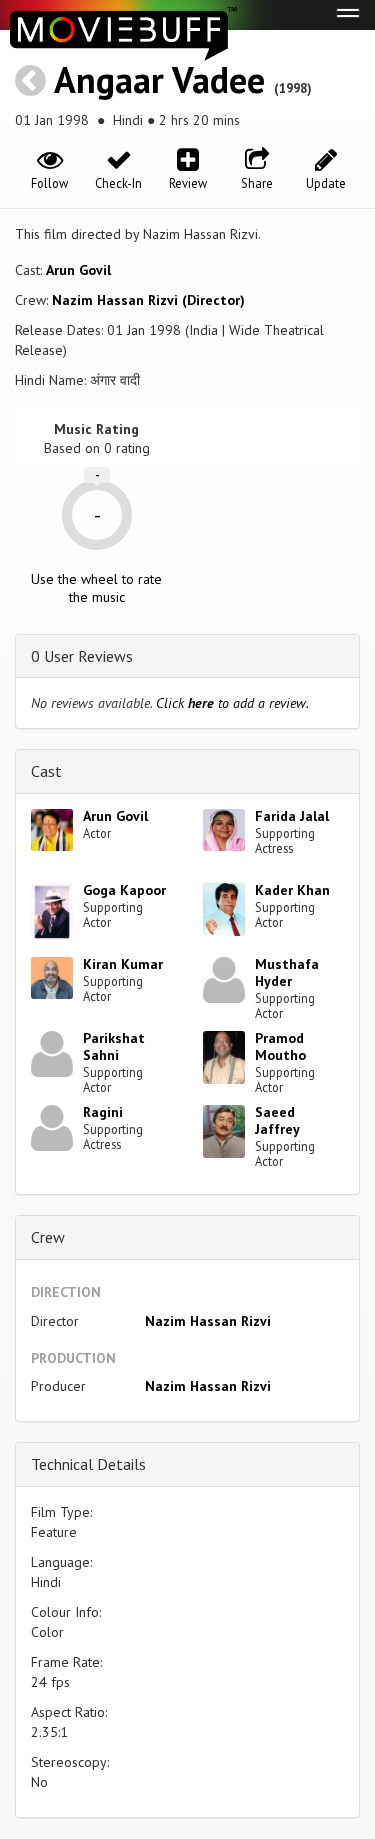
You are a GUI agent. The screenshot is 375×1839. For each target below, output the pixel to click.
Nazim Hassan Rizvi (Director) (148, 300)
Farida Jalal (292, 816)
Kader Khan (292, 890)
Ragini (103, 1112)
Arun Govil (78, 270)
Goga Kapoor (124, 890)
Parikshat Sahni (114, 1046)
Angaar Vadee (159, 79)
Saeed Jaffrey (277, 1120)
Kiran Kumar (123, 964)
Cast (46, 771)
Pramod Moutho (280, 1046)
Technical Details (88, 1464)
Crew (48, 1237)
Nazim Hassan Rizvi (208, 1321)
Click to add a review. (232, 703)
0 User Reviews (82, 656)
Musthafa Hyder (287, 972)
